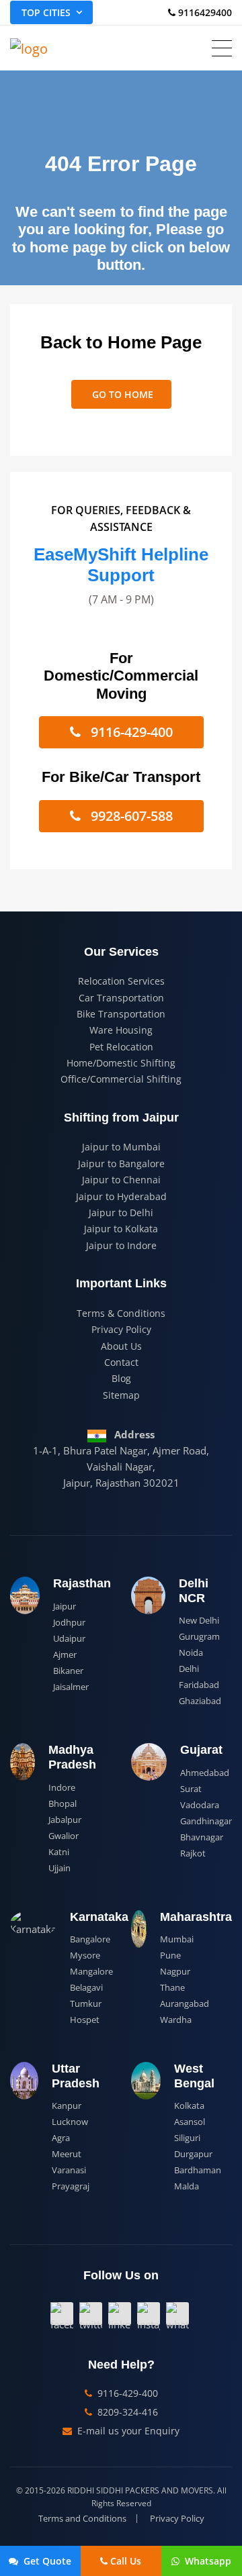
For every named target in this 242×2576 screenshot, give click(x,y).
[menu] (222, 48)
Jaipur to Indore (121, 1245)
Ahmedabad (205, 1773)
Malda (187, 2186)
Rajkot (193, 1853)
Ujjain (59, 1868)
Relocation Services (121, 981)
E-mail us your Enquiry (127, 2431)
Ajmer (65, 1654)
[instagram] (149, 2314)
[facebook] (62, 2314)
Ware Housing (121, 1030)
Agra (61, 2138)
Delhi (189, 1669)
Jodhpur (69, 1622)
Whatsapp (207, 2561)
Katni (59, 1852)
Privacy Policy (121, 1329)
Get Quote (46, 2561)
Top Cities (46, 12)
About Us (121, 1346)
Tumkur (86, 2003)
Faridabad (199, 1685)
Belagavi (86, 1987)
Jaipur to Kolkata (121, 1229)
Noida (191, 1652)
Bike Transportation (121, 1014)
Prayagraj (71, 2186)
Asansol (190, 2122)
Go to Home (121, 394)
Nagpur (175, 1971)
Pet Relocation (121, 1047)
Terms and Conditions (82, 2519)
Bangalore (90, 1939)
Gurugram (199, 1636)
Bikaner (68, 1671)
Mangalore (91, 1971)
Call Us (126, 2561)
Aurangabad (185, 2003)
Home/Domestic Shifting (121, 1063)
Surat (191, 1789)
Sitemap (121, 1395)
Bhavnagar (202, 1837)
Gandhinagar (206, 1821)
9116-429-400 (130, 732)
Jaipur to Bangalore (121, 1163)
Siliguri (187, 2138)
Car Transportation (121, 998)
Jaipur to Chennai (121, 1180)
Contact (121, 1362)
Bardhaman (198, 2170)
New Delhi (199, 1620)
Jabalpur (65, 1820)
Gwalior (64, 1836)
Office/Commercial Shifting (121, 1079)
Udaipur (69, 1638)
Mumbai (177, 1939)
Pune (170, 1955)
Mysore (85, 1955)
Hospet (85, 2020)
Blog (121, 1378)
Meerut (67, 2154)
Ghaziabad (200, 1701)
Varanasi (69, 2170)
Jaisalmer (71, 1687)
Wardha (176, 2020)
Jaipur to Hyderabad (121, 1196)
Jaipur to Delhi (121, 1212)
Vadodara (200, 1805)
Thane (172, 1987)
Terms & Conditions (121, 1313)
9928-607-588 (130, 816)
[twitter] (91, 2314)
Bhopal (63, 1803)
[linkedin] (120, 2314)
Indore (62, 1787)
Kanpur (67, 2106)
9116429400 (204, 12)
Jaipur (65, 1606)
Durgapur (193, 2154)
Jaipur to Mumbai (121, 1147)
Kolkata (189, 2106)
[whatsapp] (177, 2314)
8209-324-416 (126, 2412)
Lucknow (70, 2122)
